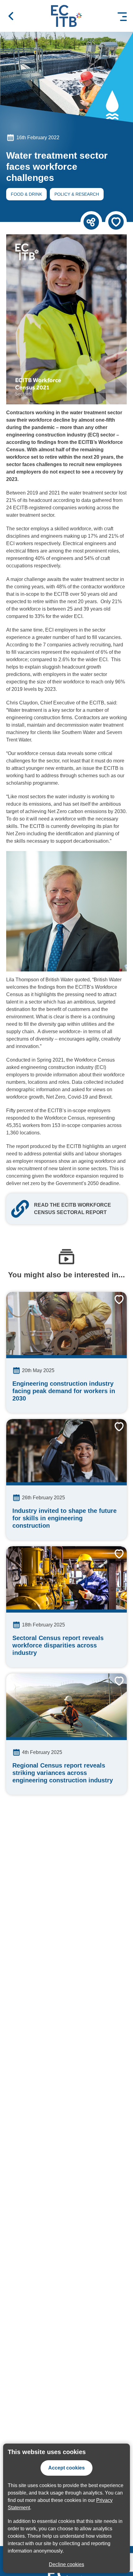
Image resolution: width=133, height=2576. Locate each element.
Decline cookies (66, 2564)
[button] (11, 16)
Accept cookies (66, 2468)
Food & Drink (24, 195)
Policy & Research (74, 195)
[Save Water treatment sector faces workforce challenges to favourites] (116, 222)
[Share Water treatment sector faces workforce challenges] (91, 222)
